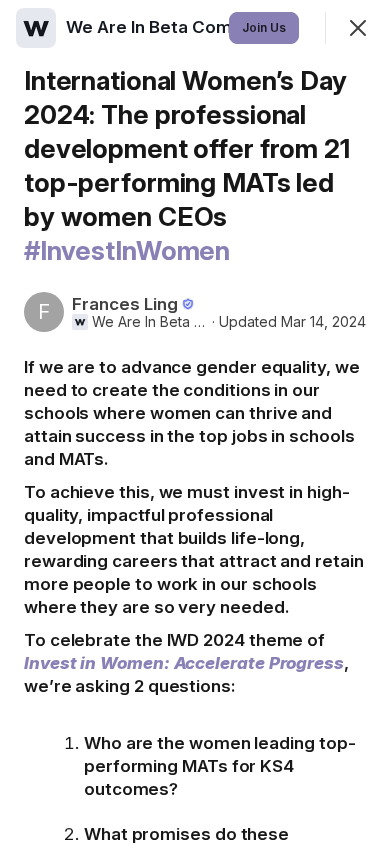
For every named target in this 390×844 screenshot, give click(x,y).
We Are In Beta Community (150, 322)
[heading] (179, 27)
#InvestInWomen (127, 250)
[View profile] (36, 28)
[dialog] (195, 422)
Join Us (264, 27)
